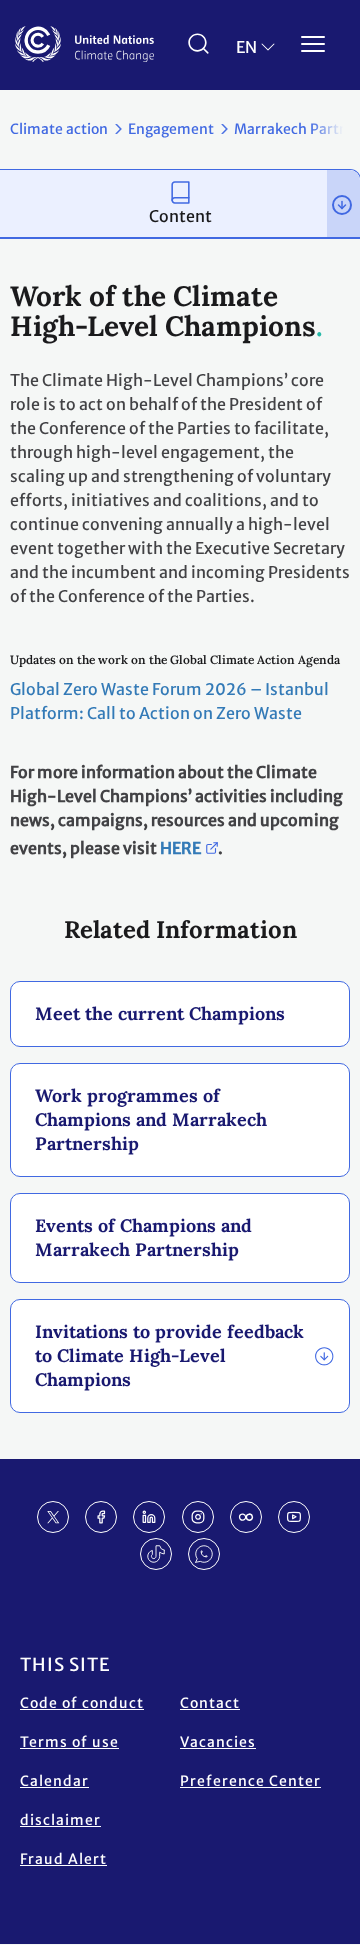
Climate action (59, 129)
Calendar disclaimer (60, 1800)
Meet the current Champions (160, 1013)
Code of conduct (82, 1703)
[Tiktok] (156, 1554)
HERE (180, 848)
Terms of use (69, 1742)
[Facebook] (101, 1517)
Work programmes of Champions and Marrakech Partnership (151, 1119)
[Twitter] (53, 1517)
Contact (210, 1703)
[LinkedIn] (149, 1517)
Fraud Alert (63, 1859)
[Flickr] (246, 1517)
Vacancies (218, 1742)
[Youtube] (294, 1517)
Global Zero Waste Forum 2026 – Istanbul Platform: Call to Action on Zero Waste (169, 701)
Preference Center (250, 1781)
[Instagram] (198, 1517)
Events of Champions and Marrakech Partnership (143, 1237)
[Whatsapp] (204, 1554)
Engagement (171, 129)
